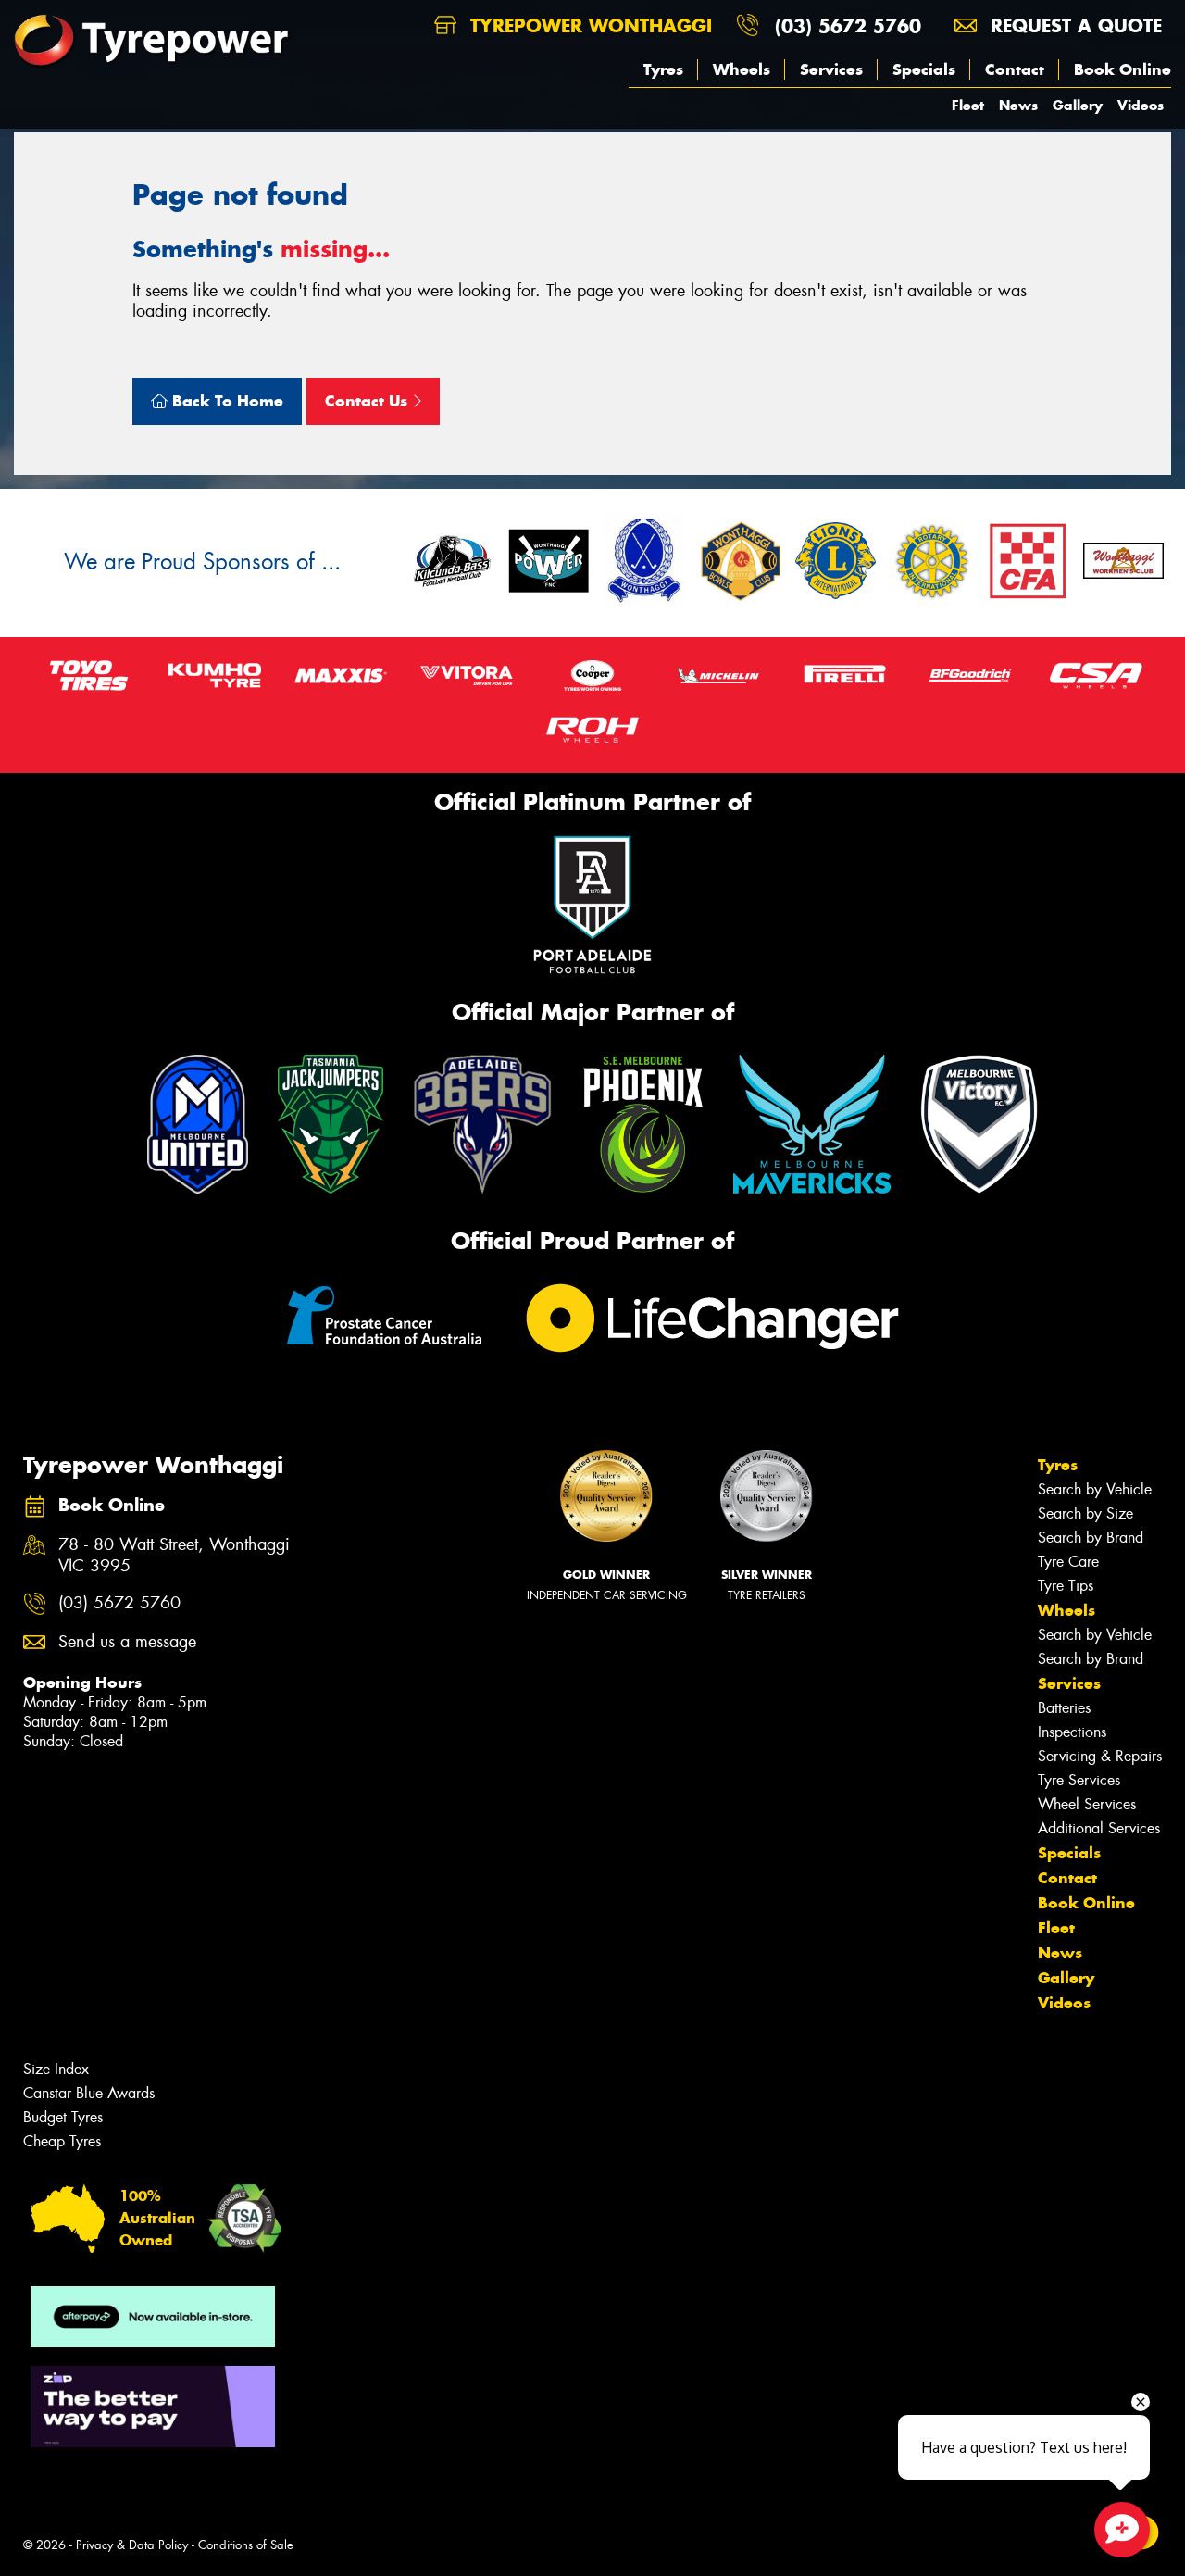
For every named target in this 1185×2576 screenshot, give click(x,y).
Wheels (742, 69)
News (1018, 105)
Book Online (1123, 69)
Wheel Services (1087, 1804)
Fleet (968, 105)
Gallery (1078, 105)
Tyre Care (1068, 1562)
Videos (1141, 105)
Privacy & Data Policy (132, 2545)
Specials (924, 69)
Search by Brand (1091, 1538)
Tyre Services (1079, 1780)
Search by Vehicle (1095, 1489)
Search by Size (1085, 1513)
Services (831, 69)
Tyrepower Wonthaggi (588, 25)
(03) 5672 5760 (848, 25)
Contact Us (368, 401)
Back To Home (225, 401)
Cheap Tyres (62, 2141)
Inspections (1072, 1732)
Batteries (1064, 1708)
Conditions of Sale (246, 2545)
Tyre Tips (1066, 1586)
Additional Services (1099, 1828)
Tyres (663, 69)
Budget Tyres (63, 2117)
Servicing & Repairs (1100, 1756)
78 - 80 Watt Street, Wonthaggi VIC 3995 (174, 1556)
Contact (1015, 69)
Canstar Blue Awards (89, 2093)
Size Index (56, 2069)
